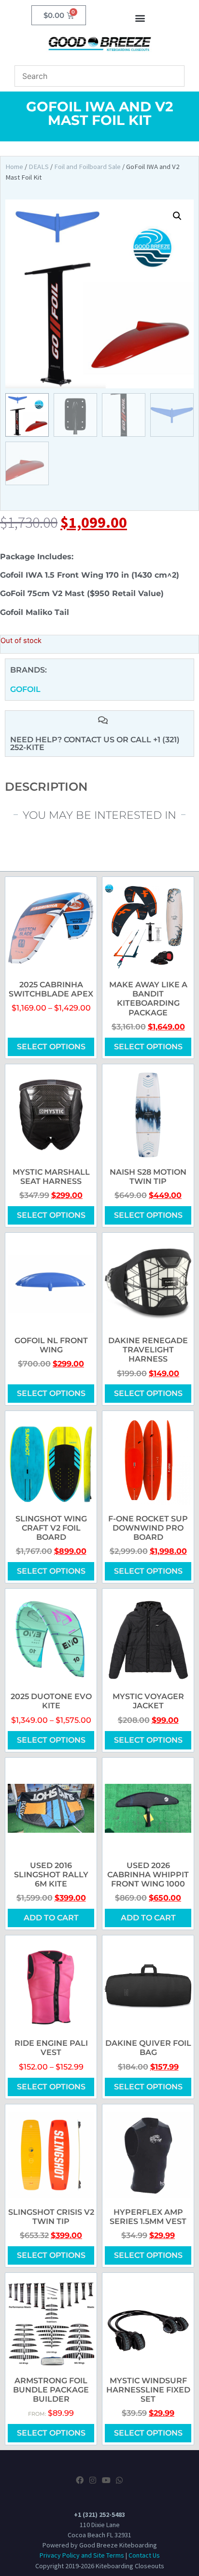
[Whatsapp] (119, 2480)
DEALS (39, 167)
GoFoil (25, 689)
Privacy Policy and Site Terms (82, 2555)
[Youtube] (106, 2480)
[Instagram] (93, 2480)
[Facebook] (80, 2480)
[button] (140, 18)
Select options (51, 1047)
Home (14, 167)
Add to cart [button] (51, 1918)
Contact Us (144, 2555)
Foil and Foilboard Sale (87, 167)
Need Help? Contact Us (63, 740)
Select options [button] (51, 2433)
